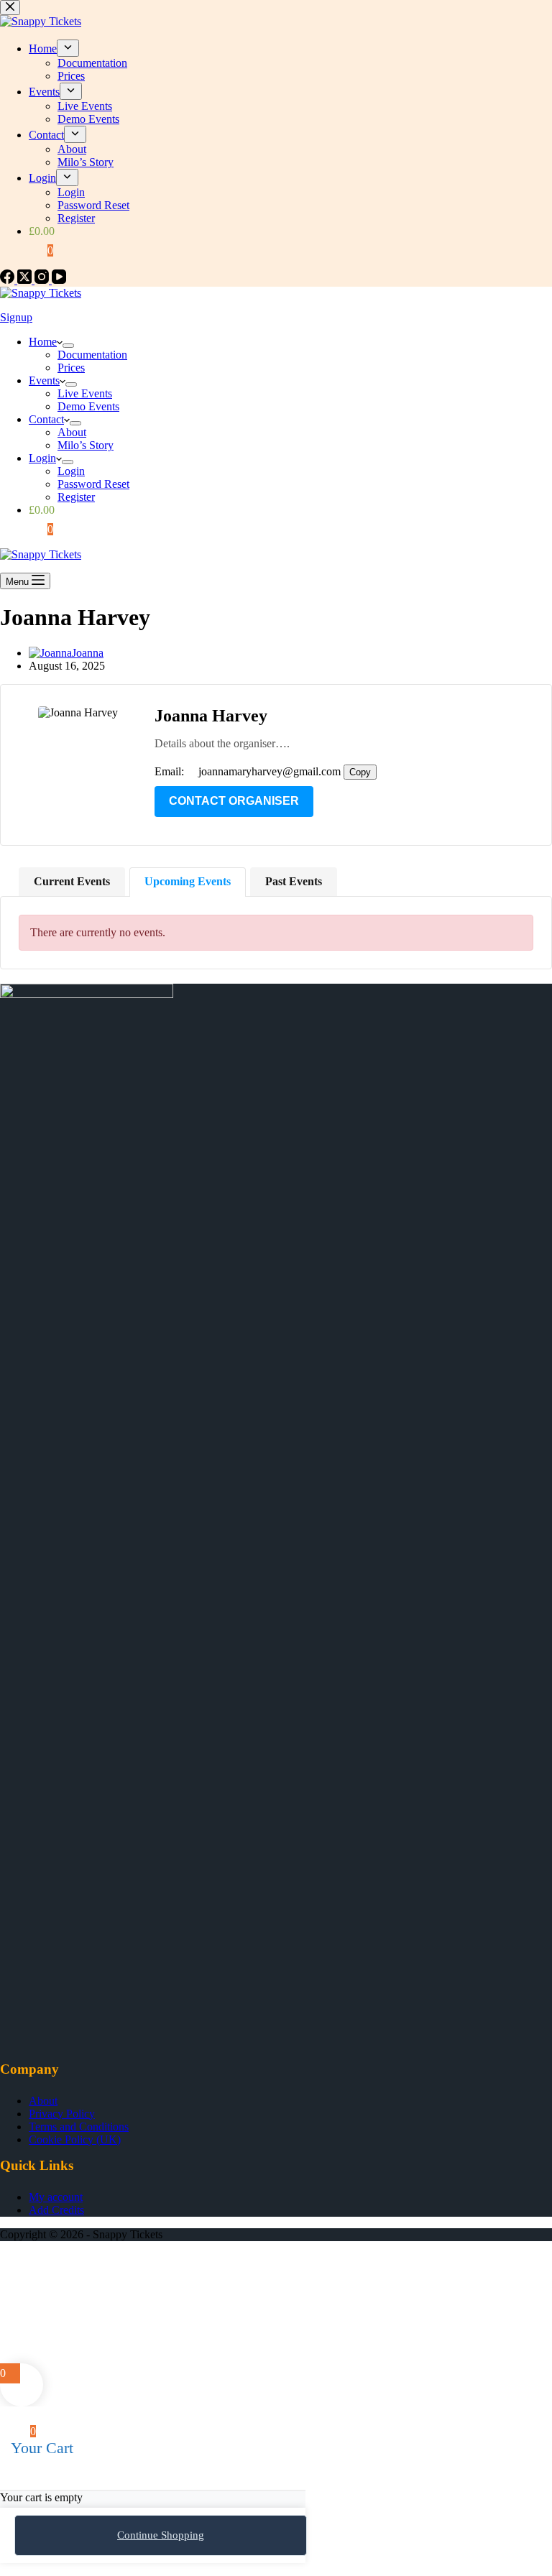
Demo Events (88, 406)
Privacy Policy (62, 2114)
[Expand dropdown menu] (68, 346)
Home (43, 342)
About (72, 432)
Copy (360, 772)
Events (44, 380)
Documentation (92, 355)
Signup (16, 317)
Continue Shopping (161, 2535)
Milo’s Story (86, 445)
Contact (46, 419)
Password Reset (93, 484)
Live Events (85, 393)
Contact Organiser (234, 801)
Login (42, 458)
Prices (71, 368)
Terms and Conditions (79, 2127)
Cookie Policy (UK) (75, 2139)
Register (76, 497)
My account (56, 2197)
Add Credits (56, 2210)
